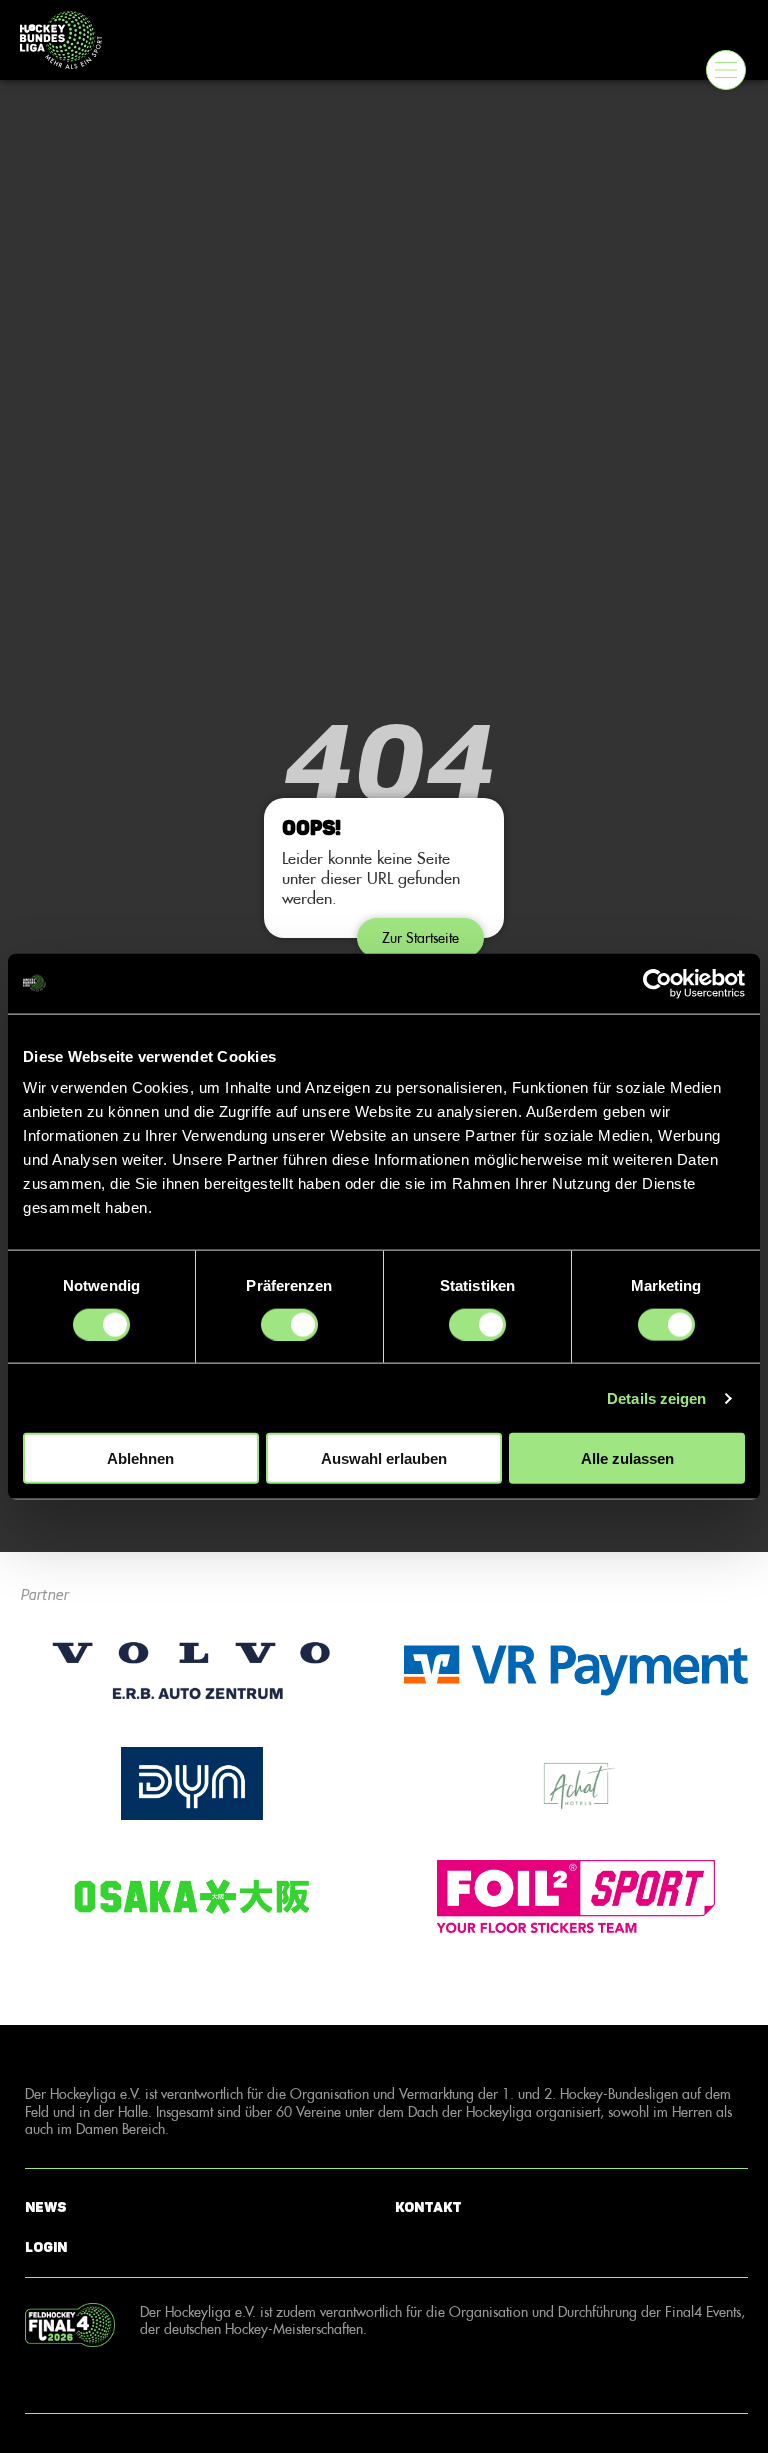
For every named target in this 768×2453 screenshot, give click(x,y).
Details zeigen (656, 1397)
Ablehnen (140, 1458)
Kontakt (428, 2206)
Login (46, 2247)
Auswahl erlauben (384, 1458)
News (46, 2206)
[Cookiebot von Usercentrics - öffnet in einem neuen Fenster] (657, 983)
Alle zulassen (627, 1458)
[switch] (289, 1324)
